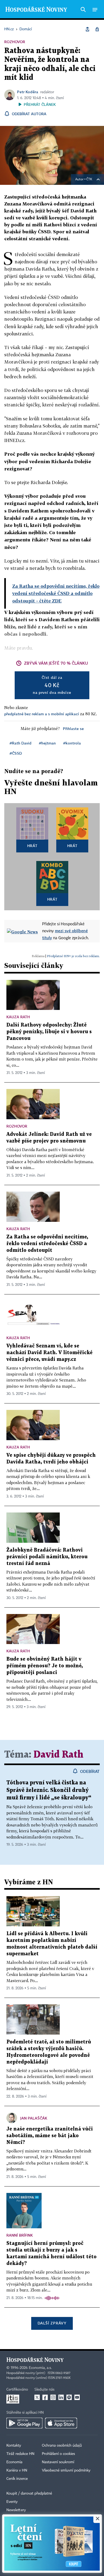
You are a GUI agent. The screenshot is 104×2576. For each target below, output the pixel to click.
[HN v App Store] (61, 2423)
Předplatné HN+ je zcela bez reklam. (73, 956)
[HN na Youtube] (77, 2397)
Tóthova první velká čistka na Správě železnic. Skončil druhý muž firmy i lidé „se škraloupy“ (49, 1790)
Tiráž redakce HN (20, 2454)
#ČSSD (16, 753)
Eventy (12, 2502)
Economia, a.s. (40, 2368)
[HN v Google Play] (24, 2423)
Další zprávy (52, 2323)
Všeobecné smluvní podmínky (66, 2470)
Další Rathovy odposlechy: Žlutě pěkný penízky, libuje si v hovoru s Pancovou (49, 1032)
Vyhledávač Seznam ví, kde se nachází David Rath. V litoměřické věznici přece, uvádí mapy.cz (49, 1353)
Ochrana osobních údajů (62, 2446)
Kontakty (14, 2446)
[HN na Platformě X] (37, 2397)
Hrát (32, 846)
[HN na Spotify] (69, 2397)
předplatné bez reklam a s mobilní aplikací (42, 714)
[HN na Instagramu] (53, 2397)
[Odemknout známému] (97, 29)
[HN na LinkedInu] (61, 2397)
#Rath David (21, 743)
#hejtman (47, 743)
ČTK (89, 179)
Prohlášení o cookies (58, 2454)
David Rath (59, 1755)
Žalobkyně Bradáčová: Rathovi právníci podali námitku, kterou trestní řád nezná (47, 1557)
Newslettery (16, 2510)
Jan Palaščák (34, 2118)
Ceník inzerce (17, 2479)
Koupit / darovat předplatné (29, 2493)
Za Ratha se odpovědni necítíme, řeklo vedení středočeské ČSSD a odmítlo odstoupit (47, 1244)
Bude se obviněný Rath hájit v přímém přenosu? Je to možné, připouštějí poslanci (45, 1666)
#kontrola (72, 743)
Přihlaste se (73, 729)
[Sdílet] (87, 29)
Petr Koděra (28, 92)
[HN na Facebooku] (45, 2397)
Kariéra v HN (17, 2470)
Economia (14, 2462)
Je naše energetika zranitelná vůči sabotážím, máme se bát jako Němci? (50, 2136)
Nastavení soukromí (58, 2462)
